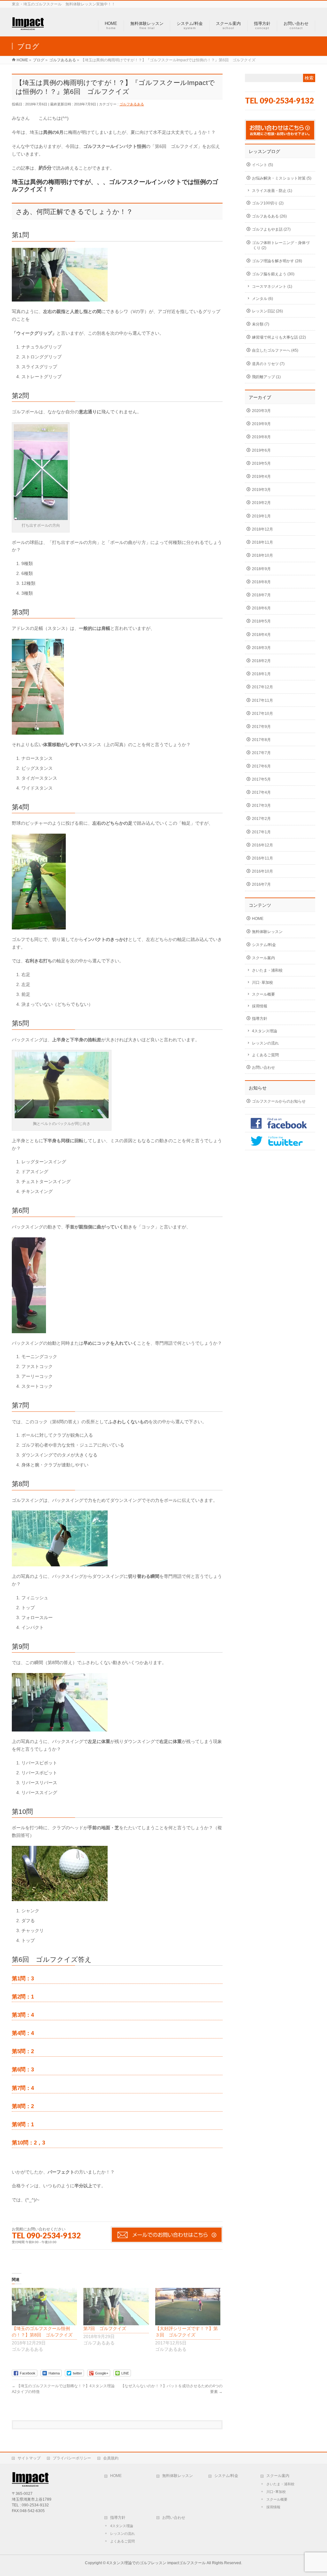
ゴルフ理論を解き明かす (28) (277, 261)
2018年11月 (262, 542)
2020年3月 (261, 411)
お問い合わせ (263, 1067)
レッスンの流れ (265, 1043)
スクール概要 (263, 994)
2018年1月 (261, 674)
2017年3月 (261, 806)
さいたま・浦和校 (267, 970)
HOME (258, 919)
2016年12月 (262, 845)
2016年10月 (262, 871)
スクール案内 (263, 958)
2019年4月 (261, 477)
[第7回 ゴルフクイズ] (116, 2307)
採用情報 (260, 1006)
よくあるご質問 (265, 1055)
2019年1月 (261, 516)
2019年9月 (261, 424)
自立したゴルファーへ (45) (275, 350)
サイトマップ (29, 2458)
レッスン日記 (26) (267, 311)
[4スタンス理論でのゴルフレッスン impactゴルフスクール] (28, 27)
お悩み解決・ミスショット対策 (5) (282, 178)
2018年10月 (262, 555)
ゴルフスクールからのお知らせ (279, 1101)
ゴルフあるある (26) (269, 216)
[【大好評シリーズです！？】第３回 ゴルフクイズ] (188, 2307)
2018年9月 (261, 569)
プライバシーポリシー (72, 2458)
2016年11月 (262, 858)
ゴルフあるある (132, 104)
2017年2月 (261, 819)
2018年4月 (261, 635)
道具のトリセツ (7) (268, 364)
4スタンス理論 (265, 1031)
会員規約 (111, 2458)
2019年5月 (261, 463)
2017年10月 (262, 714)
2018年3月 (261, 648)
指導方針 (260, 1019)
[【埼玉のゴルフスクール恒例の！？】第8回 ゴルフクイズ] (44, 2307)
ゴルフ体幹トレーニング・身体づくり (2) (281, 245)
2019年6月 (261, 450)
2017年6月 (261, 766)
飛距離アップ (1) (266, 377)
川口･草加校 (262, 982)
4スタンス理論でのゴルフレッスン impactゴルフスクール (156, 2563)
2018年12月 (262, 529)
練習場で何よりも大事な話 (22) (279, 337)
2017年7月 (261, 753)
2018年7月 (261, 595)
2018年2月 (261, 661)
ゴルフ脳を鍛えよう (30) (273, 274)
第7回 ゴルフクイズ (105, 2328)
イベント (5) (262, 165)
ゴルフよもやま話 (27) (271, 229)
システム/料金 (264, 945)
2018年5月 (261, 621)
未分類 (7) (261, 324)
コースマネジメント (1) (272, 287)
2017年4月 (261, 792)
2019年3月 (261, 490)
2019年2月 (261, 503)
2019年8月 (261, 437)
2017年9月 (261, 727)
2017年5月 (261, 779)
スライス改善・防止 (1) (272, 191)
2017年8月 (261, 740)
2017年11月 (262, 700)
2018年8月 (261, 582)
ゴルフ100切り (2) (268, 203)
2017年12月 (262, 687)
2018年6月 (261, 608)
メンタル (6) (262, 299)
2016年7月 (261, 884)
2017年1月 (261, 832)
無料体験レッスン (267, 932)
